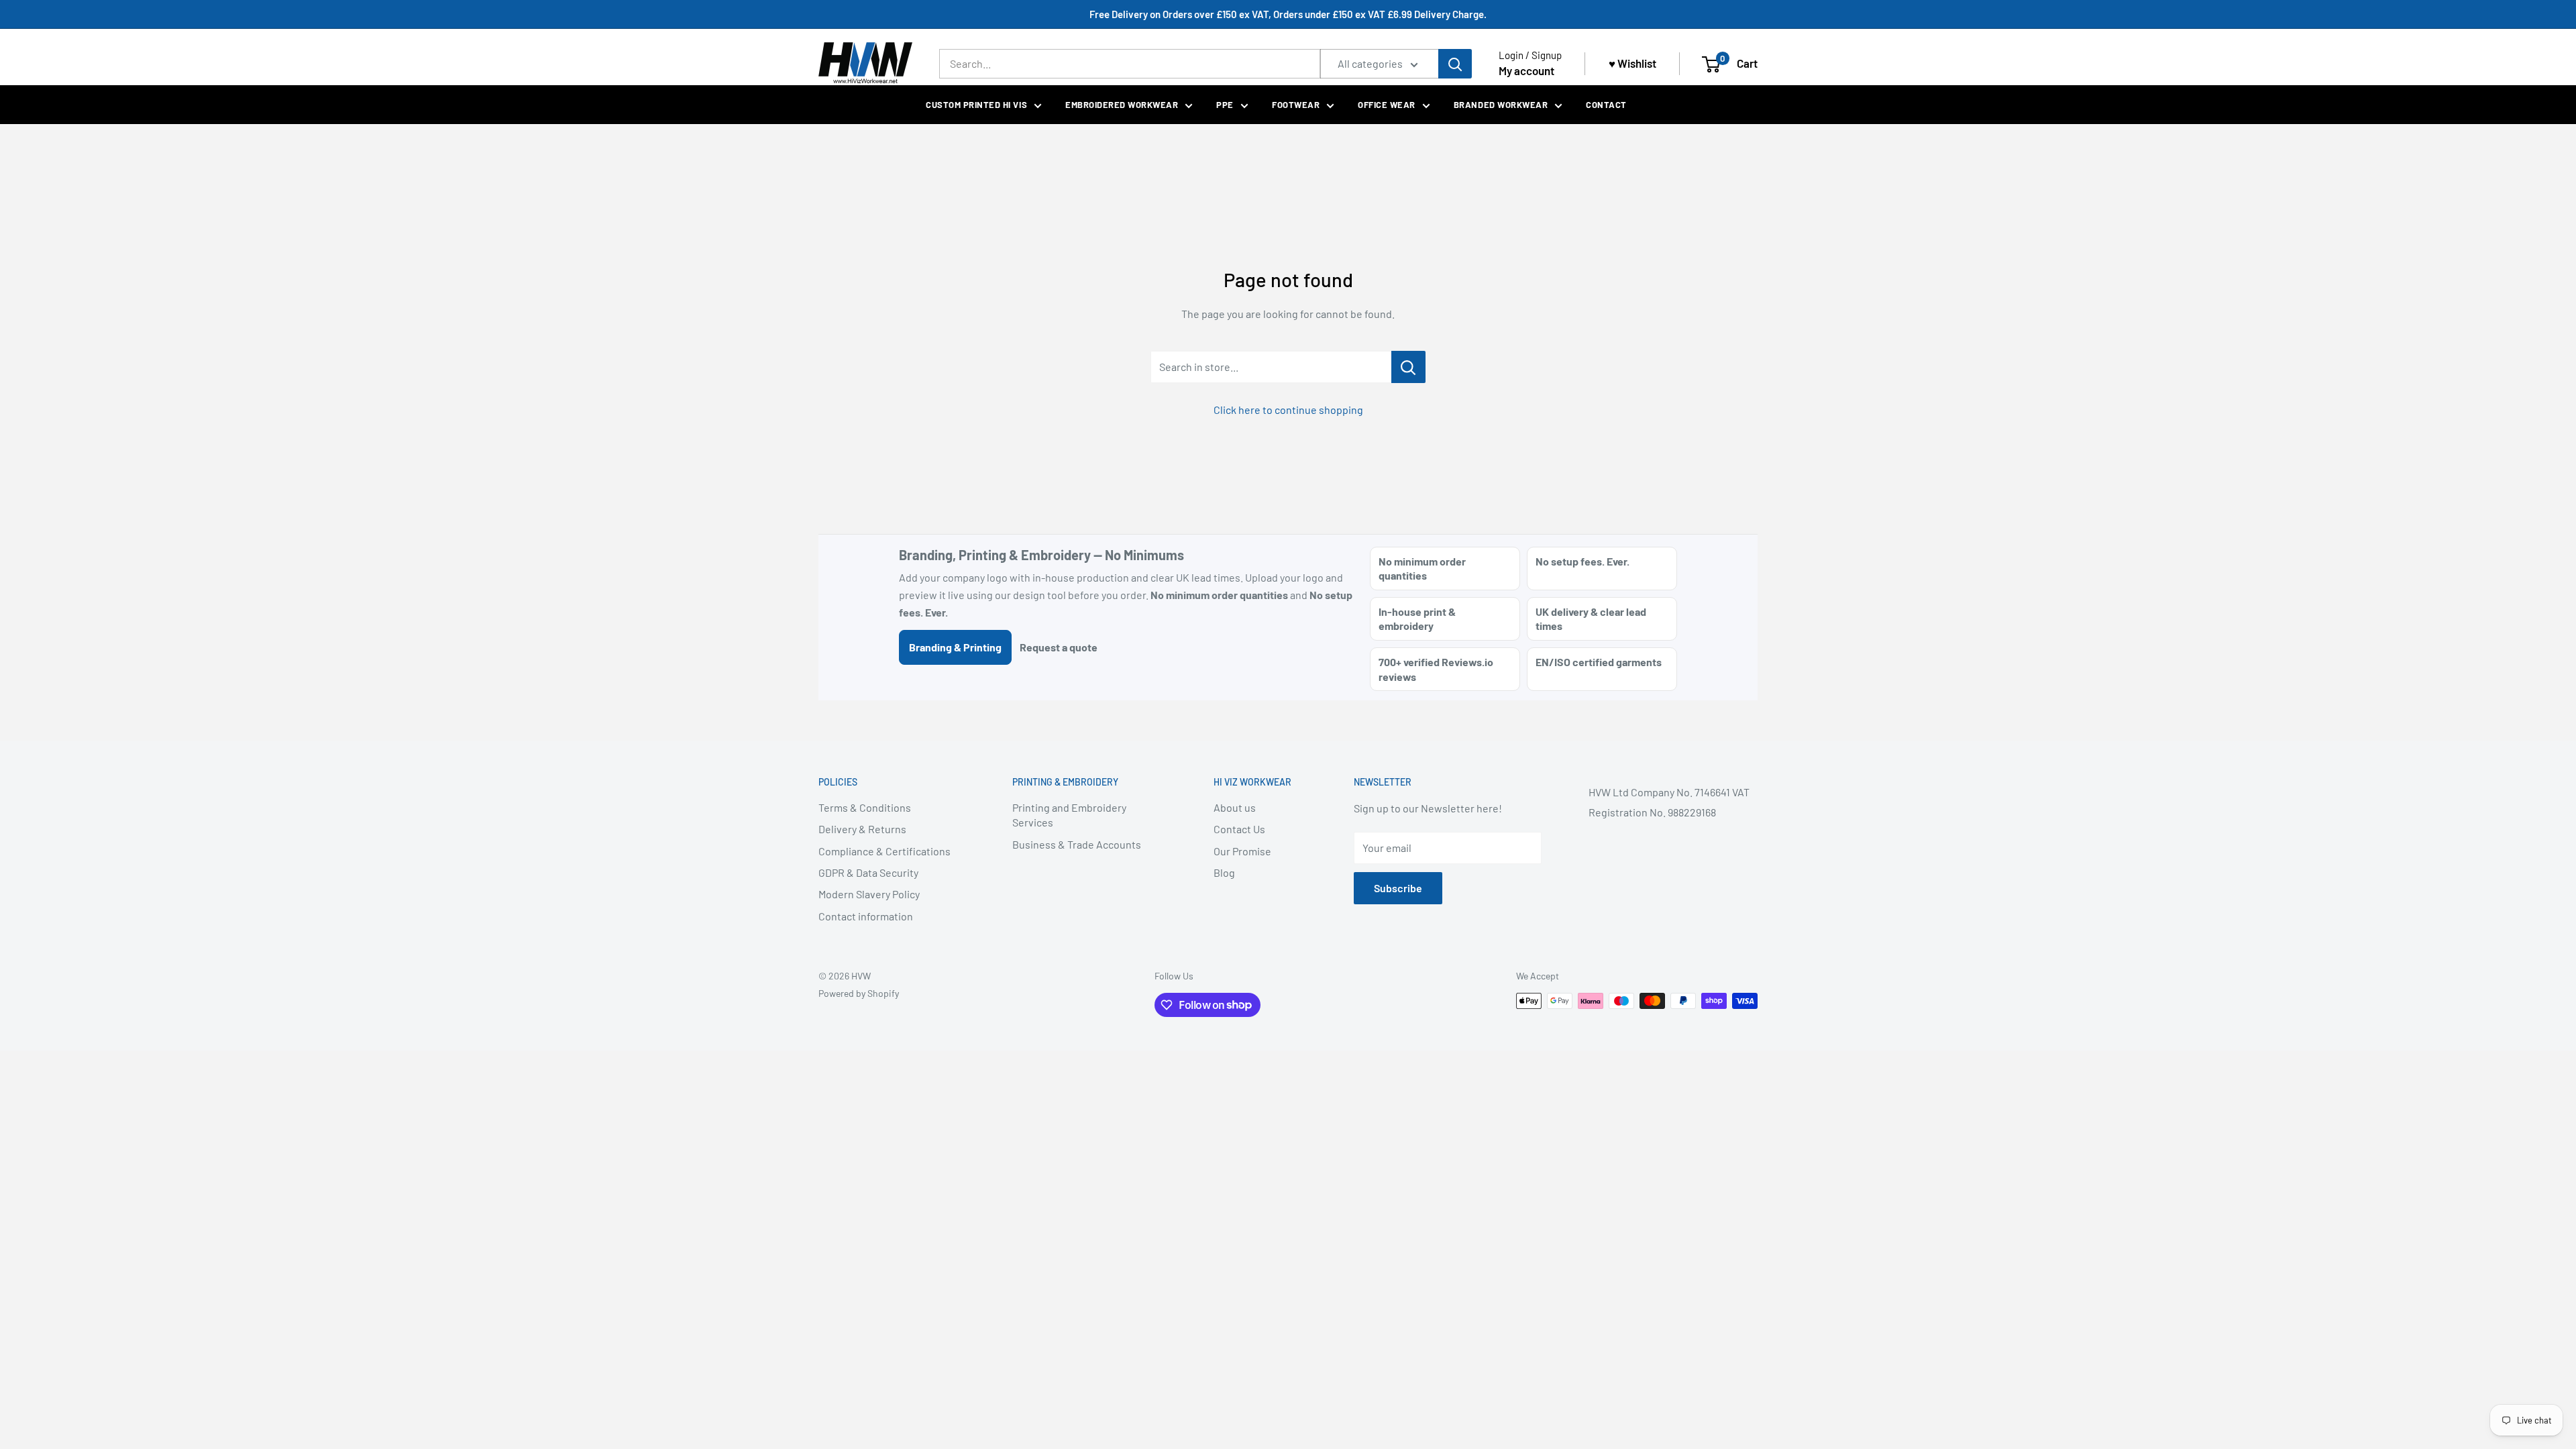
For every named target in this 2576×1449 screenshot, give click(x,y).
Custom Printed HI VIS (976, 105)
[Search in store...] (1408, 367)
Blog (1224, 872)
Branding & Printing (955, 647)
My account (1526, 70)
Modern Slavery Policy (869, 894)
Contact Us (1239, 829)
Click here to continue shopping (1288, 410)
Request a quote (1059, 647)
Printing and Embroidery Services (1069, 815)
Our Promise (1242, 851)
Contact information (866, 916)
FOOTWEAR (1296, 105)
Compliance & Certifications (884, 851)
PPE (1225, 105)
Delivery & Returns (862, 829)
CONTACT (1606, 105)
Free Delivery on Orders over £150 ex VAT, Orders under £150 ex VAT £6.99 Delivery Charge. (1288, 14)
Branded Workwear (1501, 105)
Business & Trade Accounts (1077, 844)
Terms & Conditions (865, 807)
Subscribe (1398, 888)
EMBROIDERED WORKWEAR (1122, 105)
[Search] (1455, 64)
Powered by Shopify (859, 993)
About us (1235, 807)
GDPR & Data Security (868, 872)
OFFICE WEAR (1387, 105)
